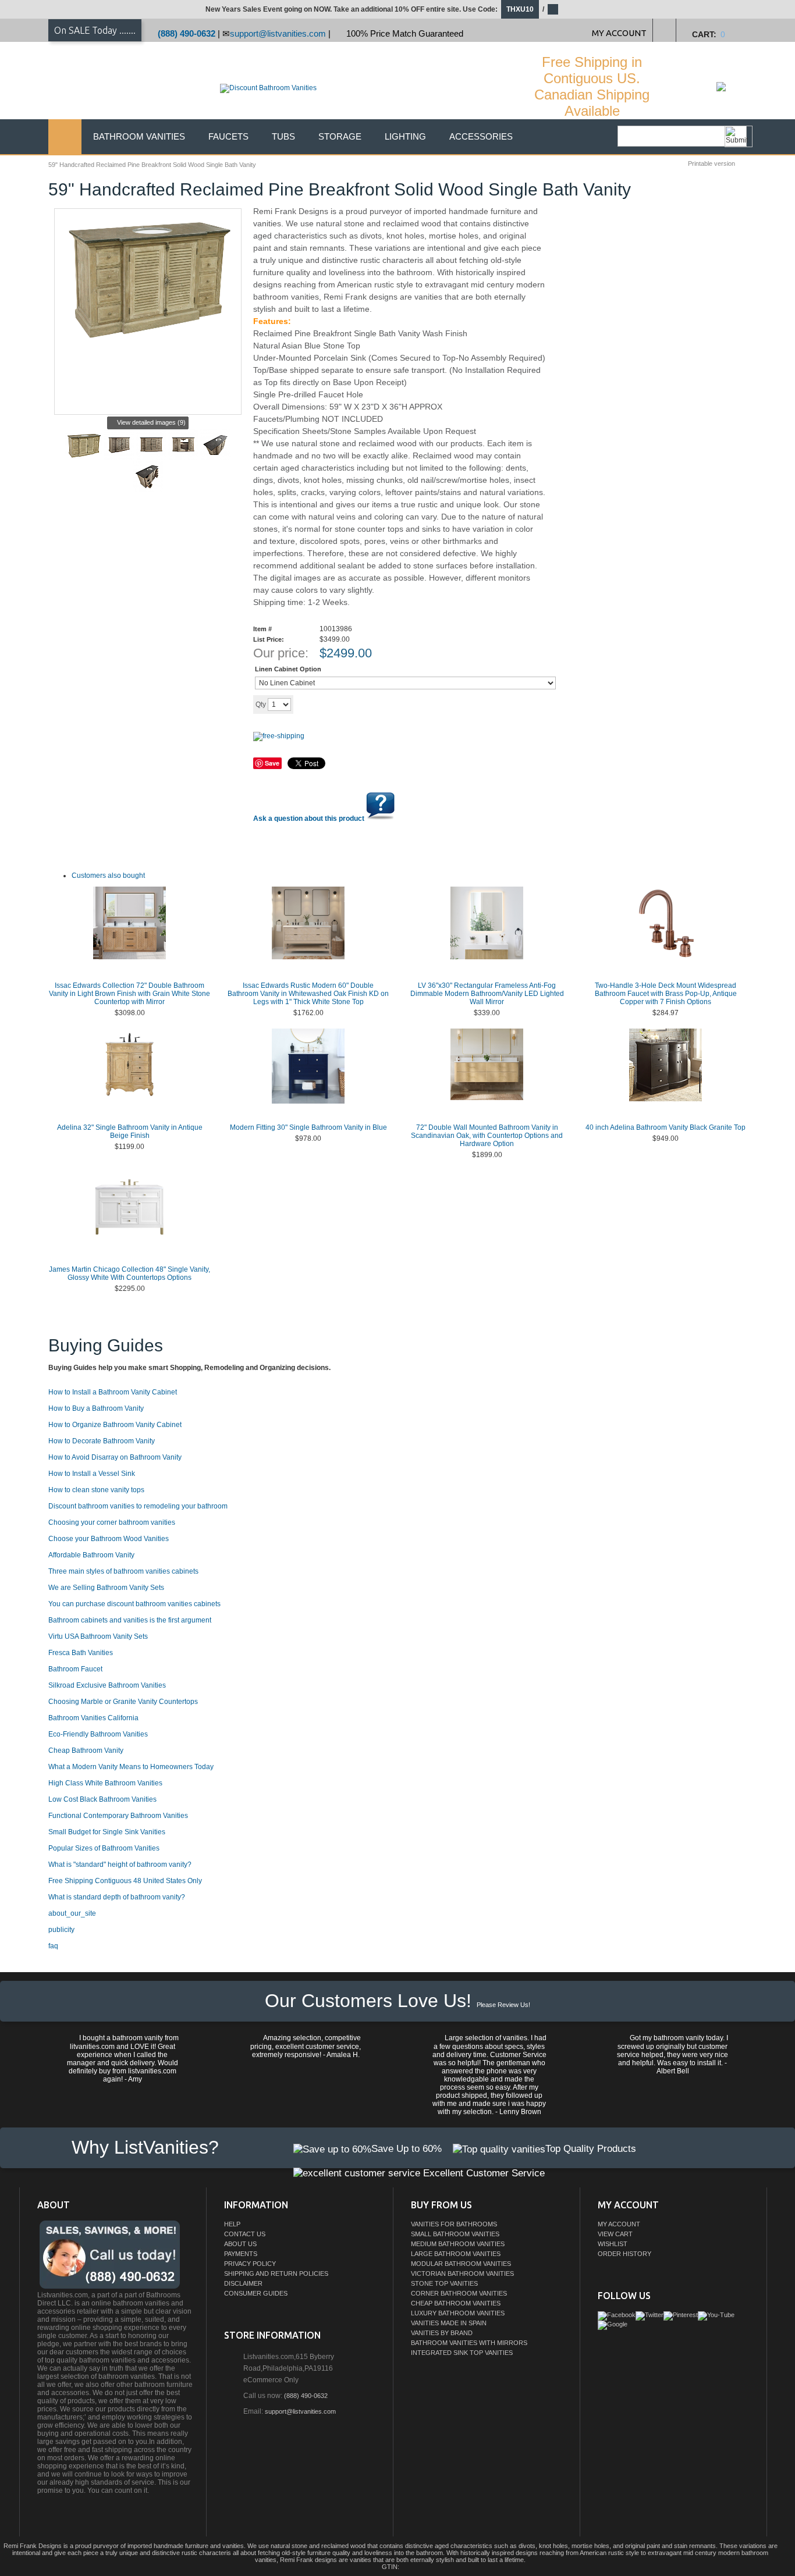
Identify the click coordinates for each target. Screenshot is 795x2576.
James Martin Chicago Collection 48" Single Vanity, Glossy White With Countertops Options (129, 1273)
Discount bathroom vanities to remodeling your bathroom (138, 1506)
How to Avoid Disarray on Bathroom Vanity (115, 1457)
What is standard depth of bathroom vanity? (117, 1897)
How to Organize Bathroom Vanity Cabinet (115, 1425)
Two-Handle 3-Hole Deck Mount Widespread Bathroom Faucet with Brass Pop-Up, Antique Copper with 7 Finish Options (666, 994)
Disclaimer (243, 2283)
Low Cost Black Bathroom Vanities (102, 1799)
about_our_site (72, 1913)
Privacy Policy (250, 2264)
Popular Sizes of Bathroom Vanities (104, 1848)
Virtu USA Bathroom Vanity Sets (98, 1636)
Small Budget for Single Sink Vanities (107, 1832)
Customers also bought (108, 876)
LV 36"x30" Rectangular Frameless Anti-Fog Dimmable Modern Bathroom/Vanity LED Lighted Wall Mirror (487, 994)
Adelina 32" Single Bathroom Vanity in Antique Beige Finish (130, 1132)
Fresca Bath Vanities (81, 1653)
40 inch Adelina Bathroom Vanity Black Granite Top (666, 1127)
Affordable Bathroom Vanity (91, 1555)
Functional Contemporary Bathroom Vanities (118, 1816)
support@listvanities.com (278, 33)
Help (232, 2224)
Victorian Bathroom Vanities (462, 2273)
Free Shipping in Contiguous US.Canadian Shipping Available (592, 86)
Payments (241, 2254)
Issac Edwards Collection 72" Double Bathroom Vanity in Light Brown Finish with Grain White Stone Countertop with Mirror (129, 994)
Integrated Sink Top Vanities (462, 2353)
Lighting (405, 136)
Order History (624, 2254)
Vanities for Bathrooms (454, 2224)
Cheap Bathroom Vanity (86, 1750)
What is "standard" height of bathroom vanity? (120, 1865)
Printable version (711, 163)
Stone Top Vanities (444, 2283)
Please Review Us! (503, 2005)
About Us (240, 2244)
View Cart (615, 2234)
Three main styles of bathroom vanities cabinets (123, 1571)
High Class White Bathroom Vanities (105, 1783)
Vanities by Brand (442, 2333)
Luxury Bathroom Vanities (458, 2313)
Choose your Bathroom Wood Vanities (109, 1539)
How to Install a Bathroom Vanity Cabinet (113, 1392)
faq (53, 1946)
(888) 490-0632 (187, 33)
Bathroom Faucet (75, 1669)
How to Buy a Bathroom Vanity (96, 1408)
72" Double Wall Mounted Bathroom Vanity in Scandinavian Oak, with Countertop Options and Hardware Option (487, 1136)
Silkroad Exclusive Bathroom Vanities (107, 1685)
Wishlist (613, 2244)
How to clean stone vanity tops (96, 1490)
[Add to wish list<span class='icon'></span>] (384, 704)
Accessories (481, 136)
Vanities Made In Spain (449, 2323)
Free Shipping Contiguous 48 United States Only (125, 1881)
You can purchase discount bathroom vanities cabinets (134, 1604)
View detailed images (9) (151, 422)
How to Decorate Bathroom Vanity (102, 1441)
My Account (619, 2224)
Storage (340, 136)
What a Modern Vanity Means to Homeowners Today (131, 1767)
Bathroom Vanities (139, 136)
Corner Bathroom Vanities (459, 2293)
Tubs (283, 136)
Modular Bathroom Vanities (461, 2264)
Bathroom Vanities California (93, 1718)
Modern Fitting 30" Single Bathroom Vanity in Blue (308, 1127)
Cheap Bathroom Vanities (456, 2303)
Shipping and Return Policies (276, 2273)
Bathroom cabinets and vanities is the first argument (130, 1620)
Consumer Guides (256, 2293)
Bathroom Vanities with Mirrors (469, 2343)
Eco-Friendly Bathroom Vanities (98, 1734)
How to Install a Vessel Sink (92, 1474)
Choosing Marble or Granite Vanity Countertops (123, 1702)
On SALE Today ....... (95, 30)
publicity (61, 1930)
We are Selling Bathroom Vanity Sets (106, 1588)
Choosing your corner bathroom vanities (112, 1522)
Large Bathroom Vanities (456, 2254)
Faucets (228, 136)
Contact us (245, 2234)
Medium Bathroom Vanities (458, 2244)
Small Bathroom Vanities (455, 2234)
